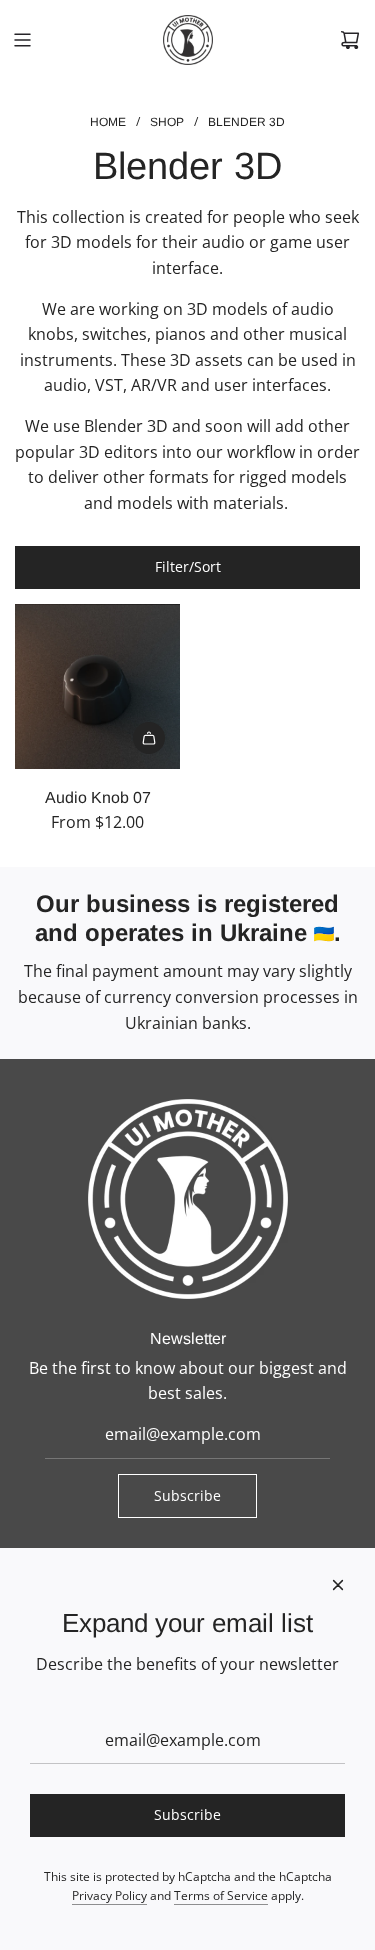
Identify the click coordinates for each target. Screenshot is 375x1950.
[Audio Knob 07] (97, 686)
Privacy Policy (109, 1895)
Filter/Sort (188, 566)
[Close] (338, 1585)
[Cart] (350, 40)
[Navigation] (22, 40)
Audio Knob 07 (98, 797)
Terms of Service (221, 1895)
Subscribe (187, 1495)
